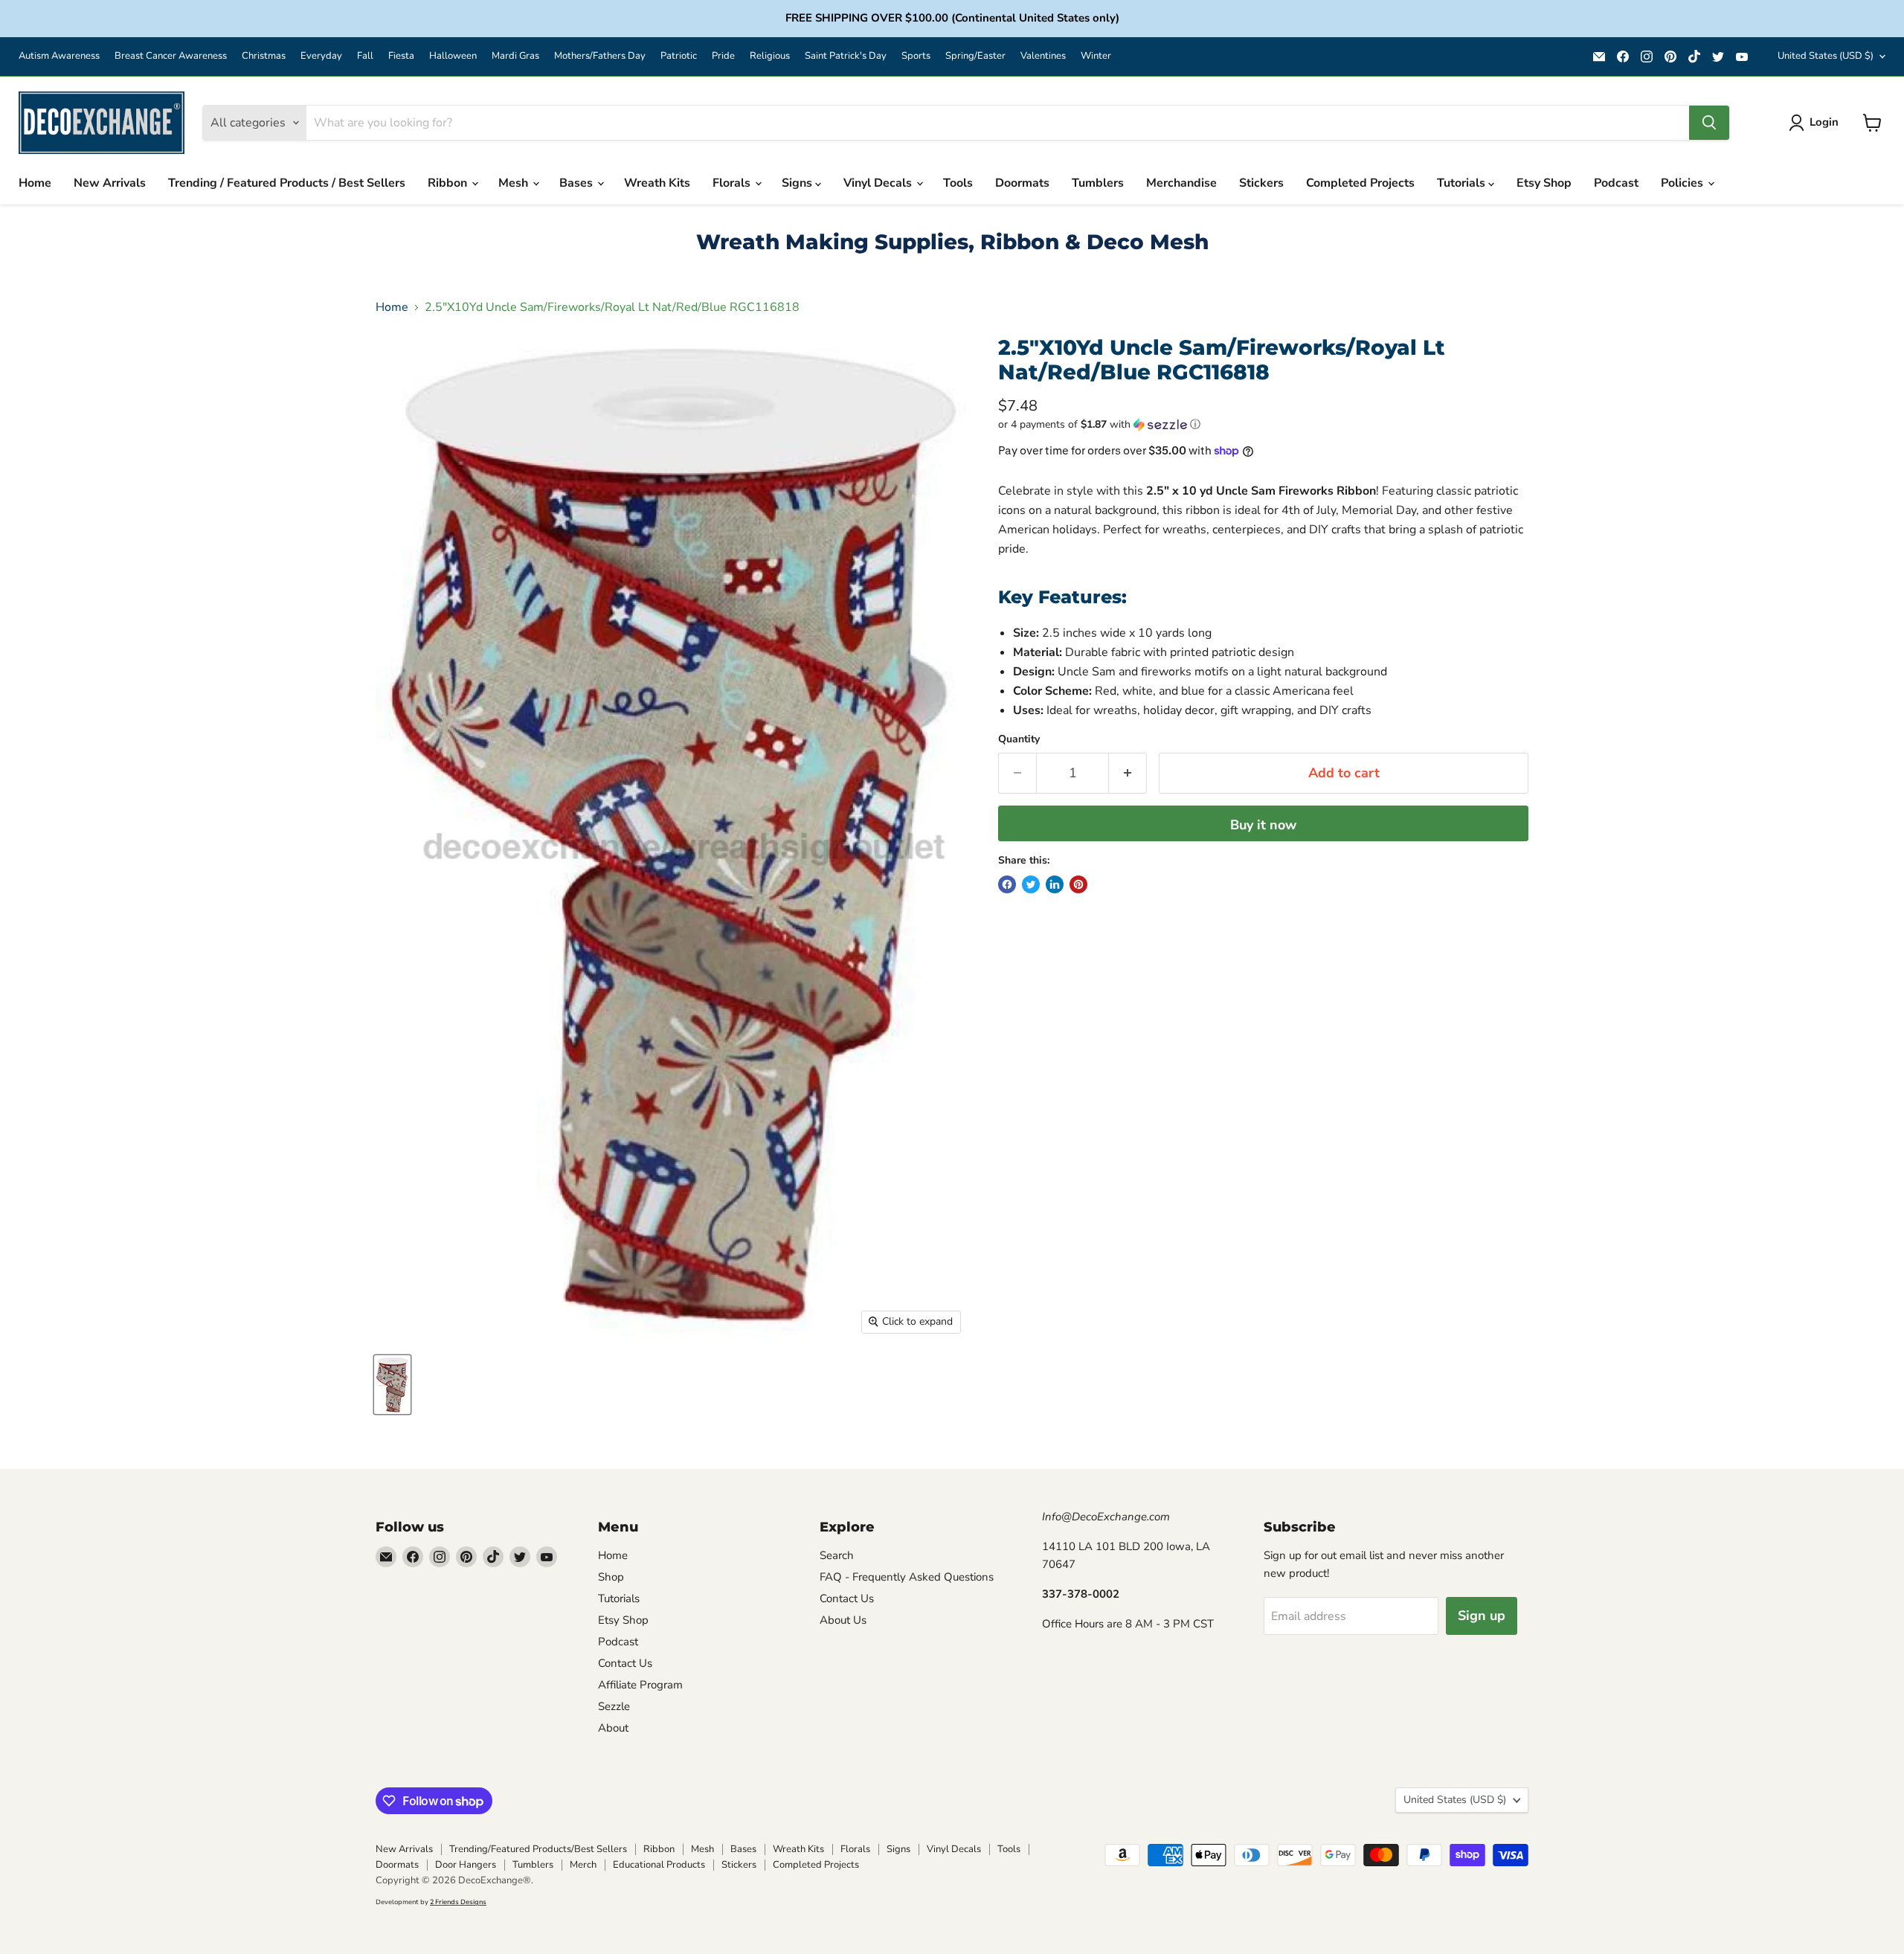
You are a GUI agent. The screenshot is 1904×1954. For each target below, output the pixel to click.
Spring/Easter (975, 56)
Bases (578, 183)
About (613, 1728)
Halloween (453, 56)
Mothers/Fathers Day (600, 56)
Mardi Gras (515, 56)
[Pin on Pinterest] (1078, 884)
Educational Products (659, 1865)
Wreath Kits (657, 183)
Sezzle (614, 1706)
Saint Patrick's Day (846, 56)
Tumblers (1098, 183)
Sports (916, 56)
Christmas (264, 56)
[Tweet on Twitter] (1031, 884)
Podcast (1616, 183)
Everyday (321, 56)
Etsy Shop (1544, 183)
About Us (843, 1620)
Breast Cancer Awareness (171, 56)
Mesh (515, 183)
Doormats (1022, 183)
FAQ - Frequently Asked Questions (907, 1577)
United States (1826, 56)
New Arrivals (110, 183)
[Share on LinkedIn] (1055, 884)
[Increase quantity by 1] (1128, 773)
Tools (958, 183)
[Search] (1709, 123)
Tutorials (1463, 183)
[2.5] (392, 1385)
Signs (798, 183)
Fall (365, 56)
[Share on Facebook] (1007, 884)
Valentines (1043, 56)
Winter (1096, 56)
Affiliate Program (640, 1685)
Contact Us (625, 1663)
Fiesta (401, 56)
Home (35, 183)
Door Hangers (466, 1865)
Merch (583, 1865)
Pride (723, 56)
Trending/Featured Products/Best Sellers (538, 1849)
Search (837, 1555)
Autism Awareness (59, 56)
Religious (770, 56)
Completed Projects (1360, 183)
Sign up (1482, 1616)
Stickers (1261, 183)
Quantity (1019, 739)
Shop (611, 1577)
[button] (1263, 424)
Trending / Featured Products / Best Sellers (287, 183)
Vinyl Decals (879, 183)
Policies (1683, 183)
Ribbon (449, 183)
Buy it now (1263, 825)
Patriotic (679, 56)
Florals (733, 183)
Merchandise (1181, 183)
